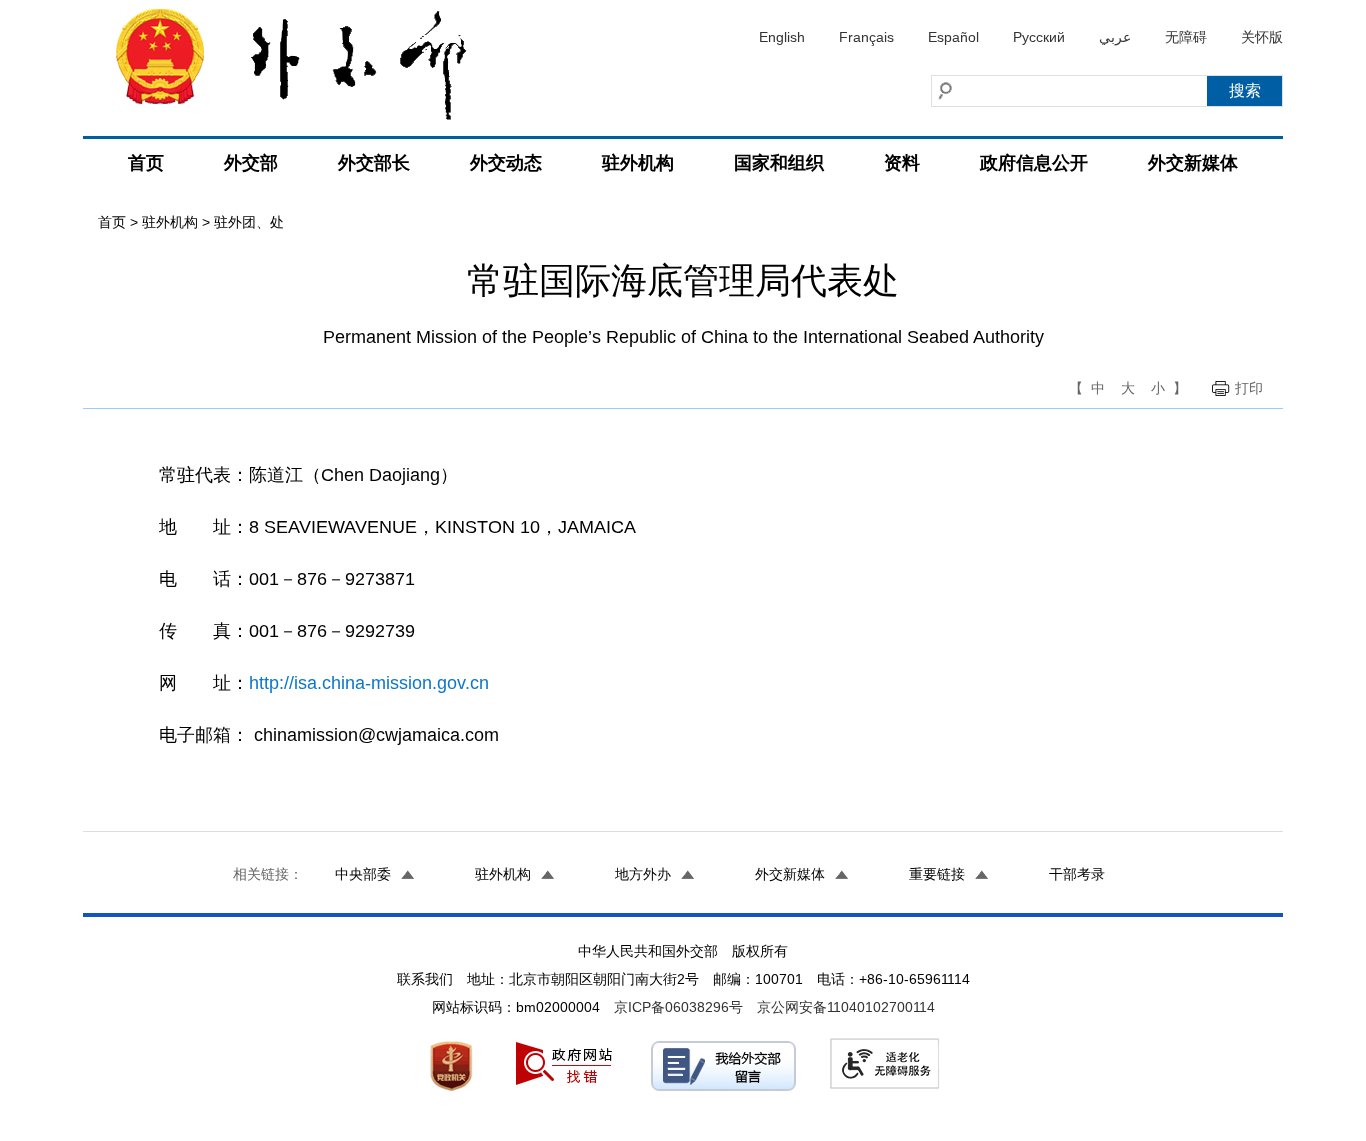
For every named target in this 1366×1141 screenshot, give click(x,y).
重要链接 (937, 874)
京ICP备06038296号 (678, 1007)
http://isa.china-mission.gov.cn (369, 683)
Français (866, 37)
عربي (1115, 37)
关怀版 (1262, 37)
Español (953, 37)
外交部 (251, 163)
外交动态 (506, 163)
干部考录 (1077, 874)
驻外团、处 (249, 222)
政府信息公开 (1034, 163)
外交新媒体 (1193, 163)
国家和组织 (779, 163)
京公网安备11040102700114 (846, 1007)
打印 (1249, 388)
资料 (902, 163)
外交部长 (374, 163)
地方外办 (643, 874)
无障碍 (1186, 37)
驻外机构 (638, 163)
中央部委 (363, 874)
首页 (146, 163)
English (782, 37)
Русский (1039, 37)
